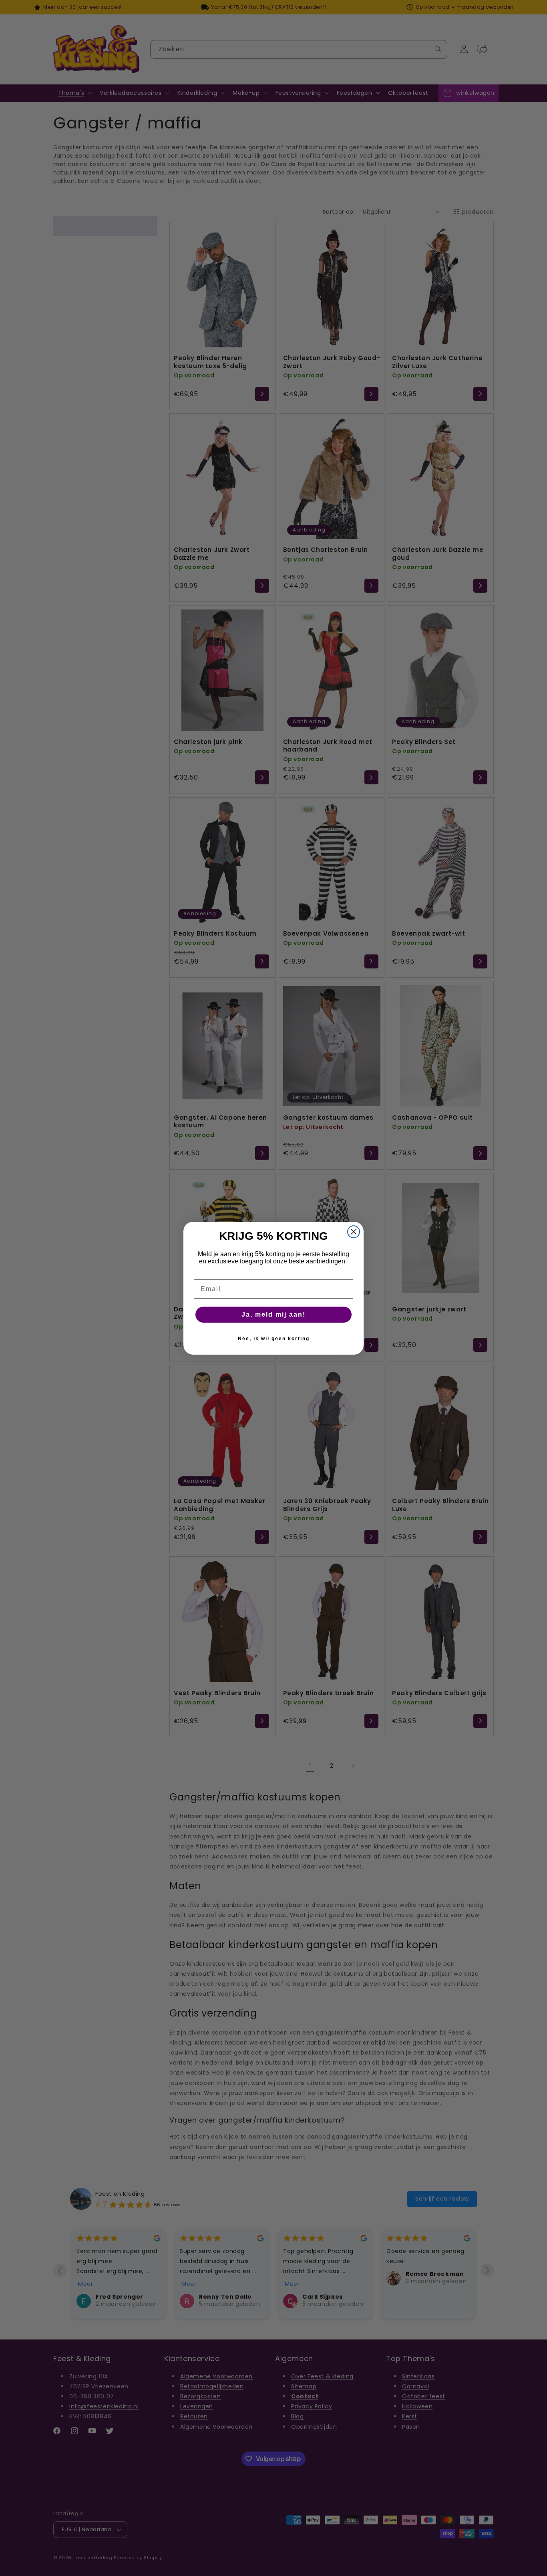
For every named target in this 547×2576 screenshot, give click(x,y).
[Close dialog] (354, 1232)
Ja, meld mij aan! (273, 1314)
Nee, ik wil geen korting (274, 1339)
